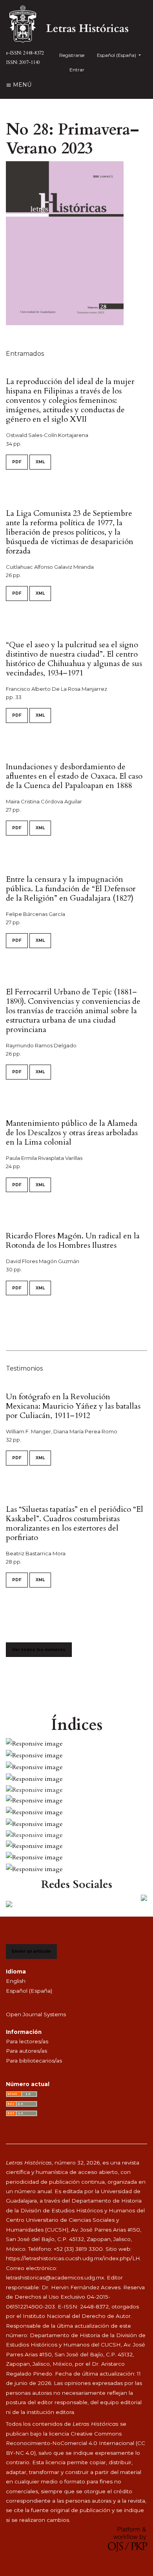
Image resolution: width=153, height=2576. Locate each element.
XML (40, 462)
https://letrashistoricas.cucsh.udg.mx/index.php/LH (73, 2258)
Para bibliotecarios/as (34, 2061)
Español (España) (29, 1991)
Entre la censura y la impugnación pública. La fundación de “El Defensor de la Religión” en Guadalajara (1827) (71, 889)
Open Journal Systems (36, 2014)
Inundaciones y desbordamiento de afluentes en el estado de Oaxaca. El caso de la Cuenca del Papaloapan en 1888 (74, 776)
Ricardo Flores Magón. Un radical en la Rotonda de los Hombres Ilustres (73, 1241)
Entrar (77, 70)
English (16, 1981)
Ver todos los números (39, 1650)
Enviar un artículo (31, 1951)
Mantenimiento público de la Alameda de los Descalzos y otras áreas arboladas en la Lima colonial (72, 1133)
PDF (17, 462)
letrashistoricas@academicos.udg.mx (55, 2277)
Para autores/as (26, 2051)
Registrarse (72, 55)
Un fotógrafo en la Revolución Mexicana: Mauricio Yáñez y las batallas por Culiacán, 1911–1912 (73, 1406)
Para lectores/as (27, 2041)
